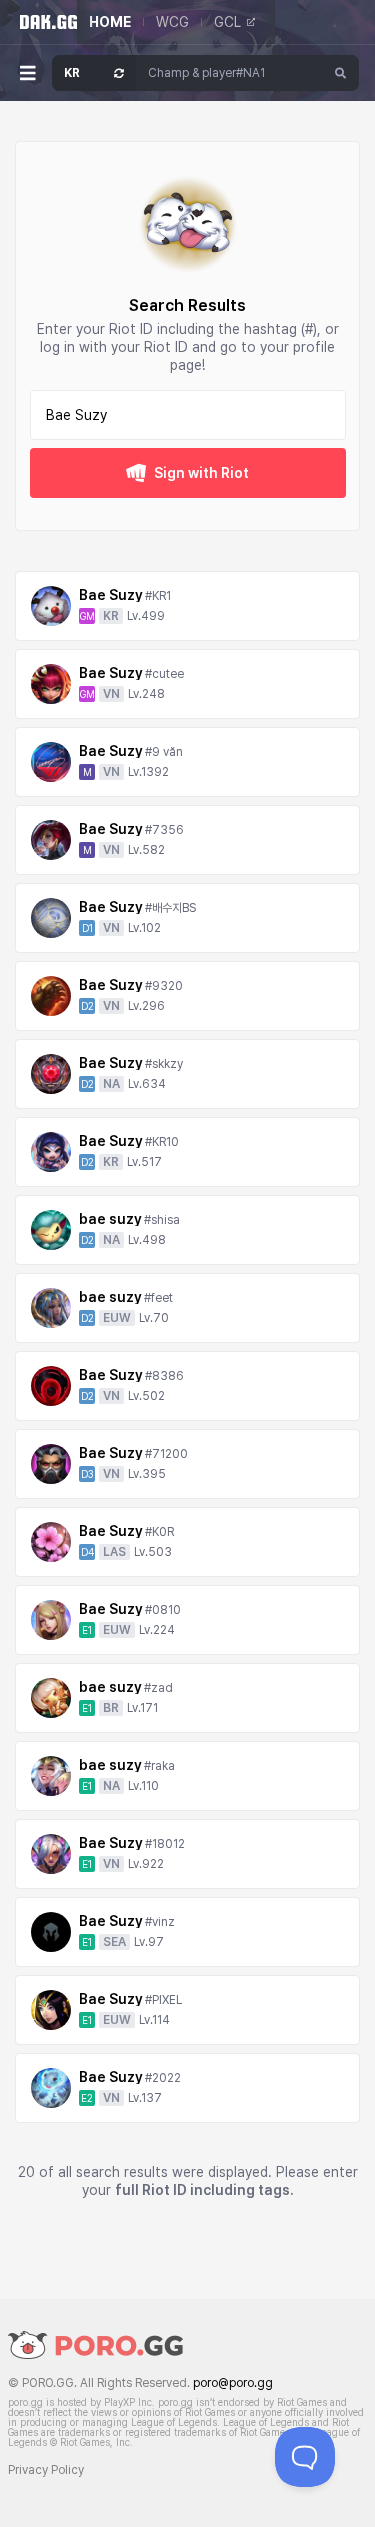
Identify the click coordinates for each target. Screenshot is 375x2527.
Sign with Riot (201, 473)
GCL (227, 22)
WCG (172, 22)
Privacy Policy (46, 2470)
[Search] (341, 73)
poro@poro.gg (233, 2383)
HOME (110, 22)
